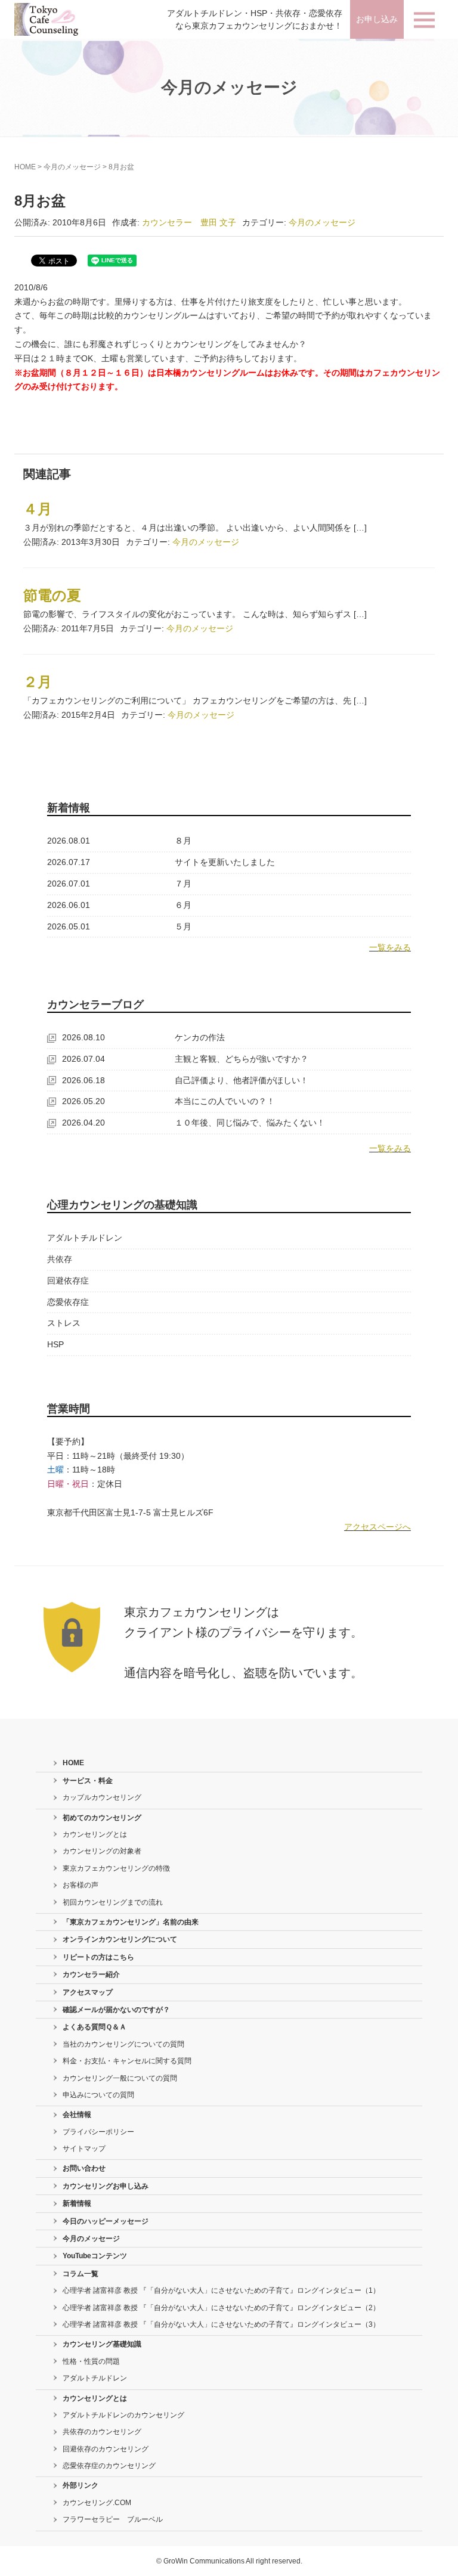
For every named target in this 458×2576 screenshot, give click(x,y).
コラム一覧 (81, 2274)
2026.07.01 (69, 884)
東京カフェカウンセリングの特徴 (116, 1868)
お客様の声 (81, 1885)
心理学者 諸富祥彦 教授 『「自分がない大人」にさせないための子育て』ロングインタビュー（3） (221, 2324)
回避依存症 (68, 1281)
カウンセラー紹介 (91, 1974)
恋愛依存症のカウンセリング (109, 2466)
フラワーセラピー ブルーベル (113, 2519)
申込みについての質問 (98, 2095)
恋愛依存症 (68, 1302)
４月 (38, 509)
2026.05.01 (69, 926)
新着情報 (77, 2203)
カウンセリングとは (95, 1834)
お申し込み (377, 19)
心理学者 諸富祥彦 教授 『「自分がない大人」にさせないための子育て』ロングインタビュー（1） (221, 2290)
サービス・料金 (88, 1781)
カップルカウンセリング (102, 1797)
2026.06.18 (83, 1080)
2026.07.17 (69, 862)
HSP (55, 1344)
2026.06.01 (69, 905)
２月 (38, 682)
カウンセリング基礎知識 (102, 2344)
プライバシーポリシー (98, 2132)
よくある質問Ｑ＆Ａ (95, 2027)
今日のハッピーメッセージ (106, 2221)
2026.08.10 (83, 1037)
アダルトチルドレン (85, 1238)
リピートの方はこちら (98, 1957)
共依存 (60, 1259)
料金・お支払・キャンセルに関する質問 (127, 2061)
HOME (25, 167)
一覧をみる (390, 947)
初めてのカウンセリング (102, 1818)
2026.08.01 (69, 841)
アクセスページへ (377, 1527)
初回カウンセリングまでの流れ (113, 1902)
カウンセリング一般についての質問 (120, 2078)
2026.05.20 (83, 1101)
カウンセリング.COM (97, 2503)
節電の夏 (52, 595)
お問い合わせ (84, 2168)
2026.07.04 (83, 1059)
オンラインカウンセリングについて (120, 1939)
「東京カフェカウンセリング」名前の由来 (131, 1922)
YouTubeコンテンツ (95, 2256)
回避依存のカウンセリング (106, 2449)
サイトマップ (84, 2149)
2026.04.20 (83, 1123)
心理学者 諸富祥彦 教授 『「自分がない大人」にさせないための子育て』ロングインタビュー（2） (221, 2308)
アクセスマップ (88, 1992)
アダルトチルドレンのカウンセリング (123, 2415)
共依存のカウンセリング (102, 2432)
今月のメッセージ (72, 167)
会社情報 (77, 2115)
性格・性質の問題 (91, 2361)
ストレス (64, 1323)
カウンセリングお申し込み (106, 2186)
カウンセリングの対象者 (102, 1851)
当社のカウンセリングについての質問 (123, 2044)
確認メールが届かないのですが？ (116, 2010)
